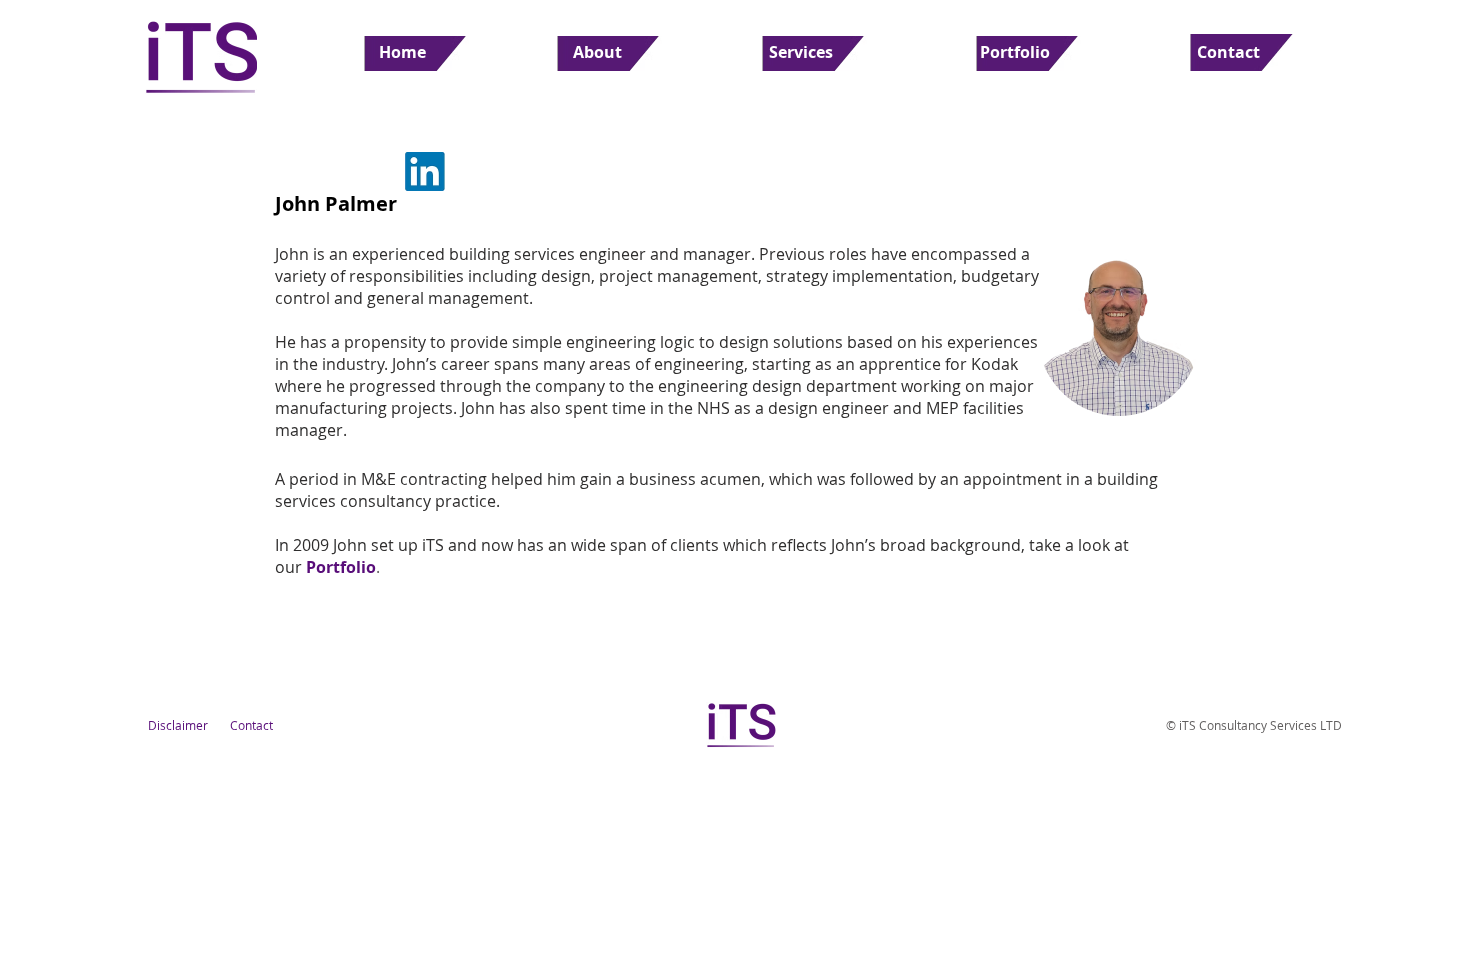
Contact (251, 725)
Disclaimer (178, 725)
